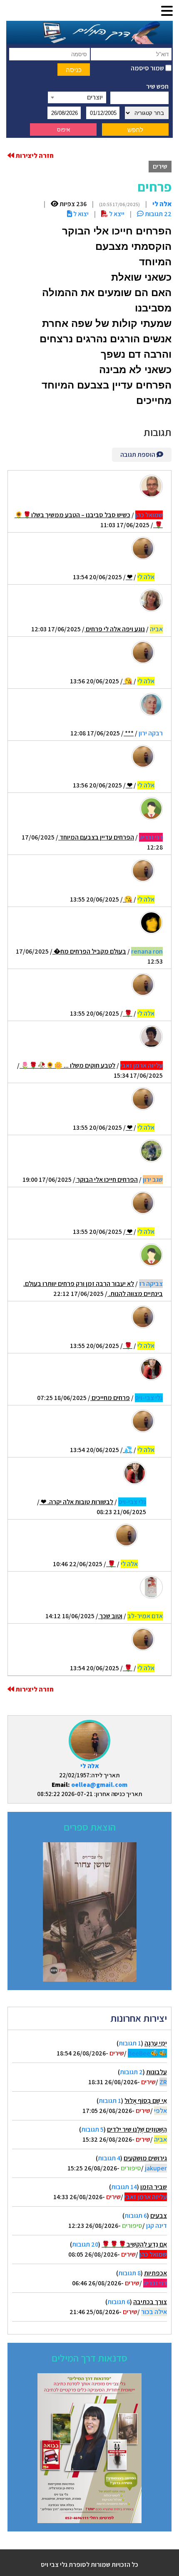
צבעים (159, 2216)
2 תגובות (131, 2072)
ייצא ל (116, 214)
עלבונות (157, 2072)
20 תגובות (85, 2244)
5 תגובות (92, 2129)
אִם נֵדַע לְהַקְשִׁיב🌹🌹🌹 (134, 2244)
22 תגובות (158, 214)
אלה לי (90, 1766)
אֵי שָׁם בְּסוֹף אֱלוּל (146, 2101)
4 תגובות (109, 2158)
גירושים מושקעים (145, 2158)
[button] (167, 11)
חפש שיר (157, 86)
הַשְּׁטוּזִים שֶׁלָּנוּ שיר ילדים (137, 2129)
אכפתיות (155, 2273)
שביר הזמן (154, 2187)
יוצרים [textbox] (95, 97)
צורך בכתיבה (150, 2302)
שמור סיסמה (148, 68)
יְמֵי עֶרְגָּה (156, 2043)
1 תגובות (130, 2043)
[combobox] (77, 97)
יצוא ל (80, 214)
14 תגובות (124, 2187)
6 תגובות (136, 2216)
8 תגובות (129, 2273)
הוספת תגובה (138, 455)
